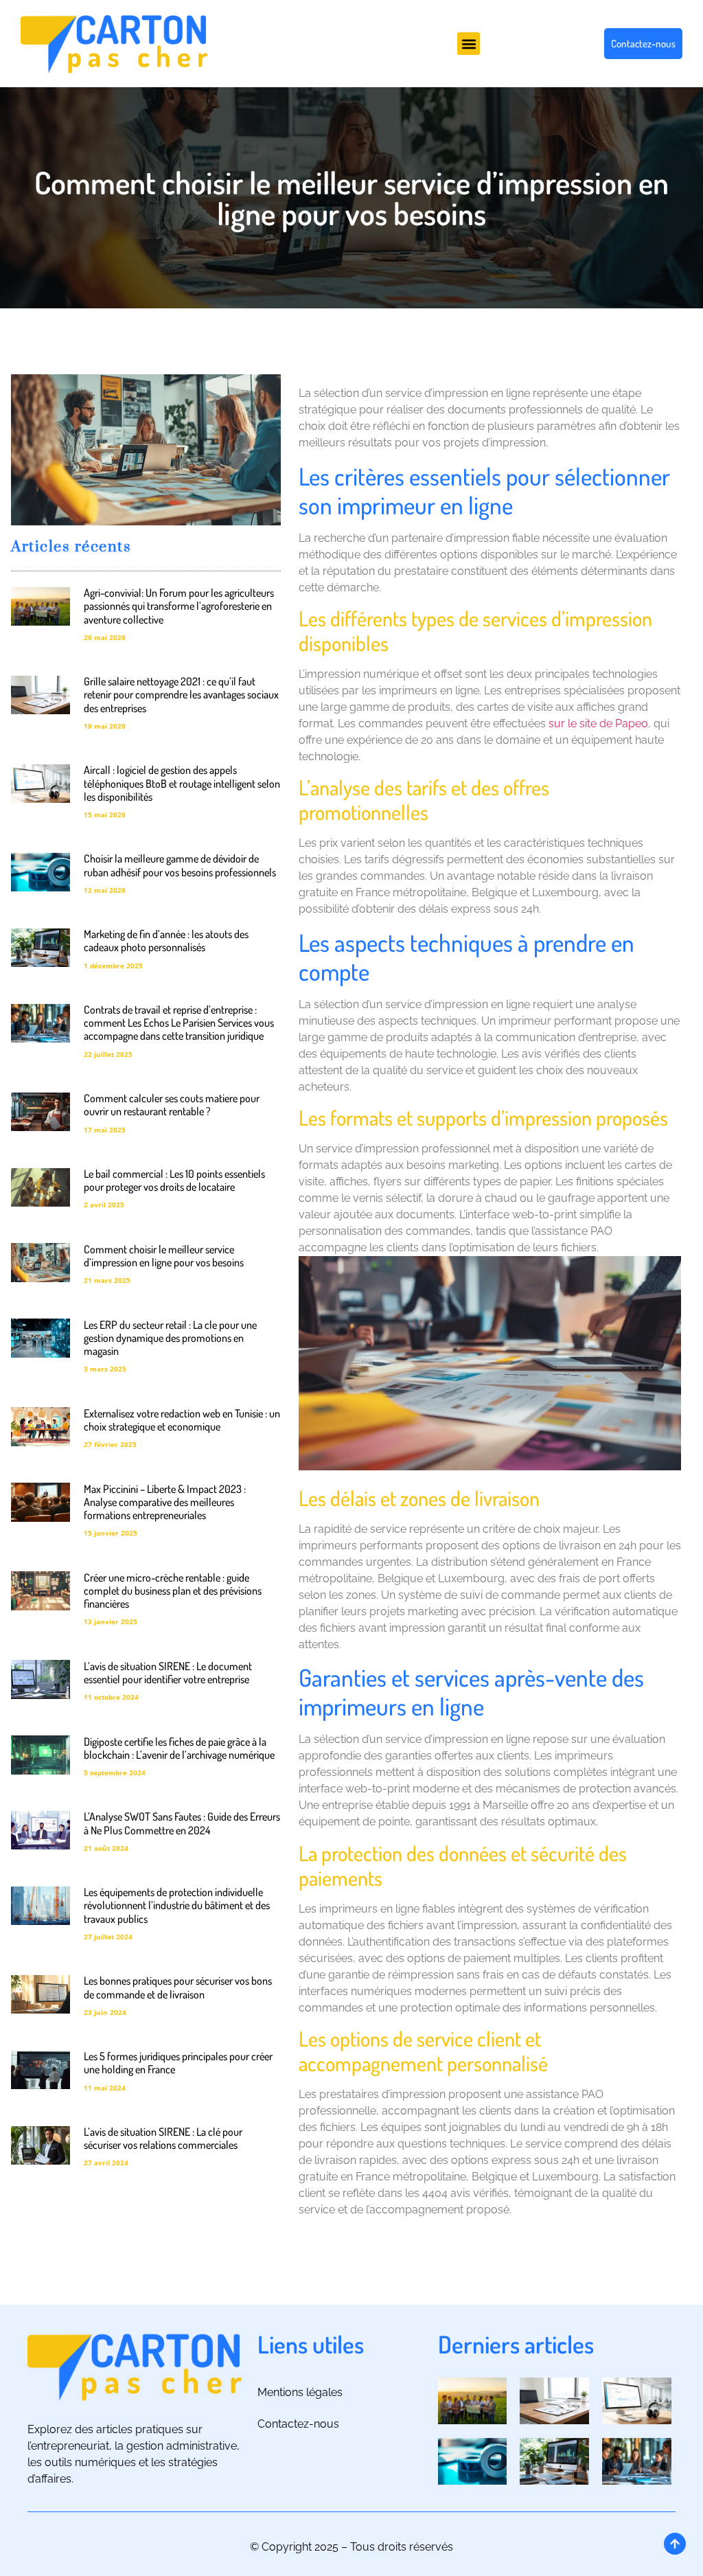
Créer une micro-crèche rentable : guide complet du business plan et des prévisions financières (173, 1591)
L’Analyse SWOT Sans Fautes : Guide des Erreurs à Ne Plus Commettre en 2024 (182, 1823)
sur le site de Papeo (598, 723)
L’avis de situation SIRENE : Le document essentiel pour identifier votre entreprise (168, 1673)
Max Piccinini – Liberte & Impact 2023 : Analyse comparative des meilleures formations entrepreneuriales (165, 1502)
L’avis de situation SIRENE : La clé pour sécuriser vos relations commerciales (163, 2138)
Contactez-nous (298, 2424)
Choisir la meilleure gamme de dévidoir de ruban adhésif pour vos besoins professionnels (180, 865)
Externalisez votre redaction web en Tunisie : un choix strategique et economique (182, 1420)
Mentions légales (300, 2392)
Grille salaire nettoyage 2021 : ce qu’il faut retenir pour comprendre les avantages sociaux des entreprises (181, 694)
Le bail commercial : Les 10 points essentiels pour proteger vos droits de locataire (174, 1180)
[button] (469, 44)
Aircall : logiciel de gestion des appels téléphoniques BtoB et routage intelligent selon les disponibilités (182, 783)
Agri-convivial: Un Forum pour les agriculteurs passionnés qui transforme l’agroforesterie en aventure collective (179, 606)
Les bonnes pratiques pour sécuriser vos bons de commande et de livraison (178, 1987)
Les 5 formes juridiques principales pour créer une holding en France (178, 2063)
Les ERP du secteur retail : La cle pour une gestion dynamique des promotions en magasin (170, 1338)
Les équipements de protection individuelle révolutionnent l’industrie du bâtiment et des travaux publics (177, 1905)
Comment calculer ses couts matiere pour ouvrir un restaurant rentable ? (172, 1105)
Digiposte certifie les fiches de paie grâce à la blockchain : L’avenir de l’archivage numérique (179, 1748)
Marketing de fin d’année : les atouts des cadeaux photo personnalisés (166, 941)
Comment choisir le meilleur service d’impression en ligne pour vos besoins (164, 1256)
